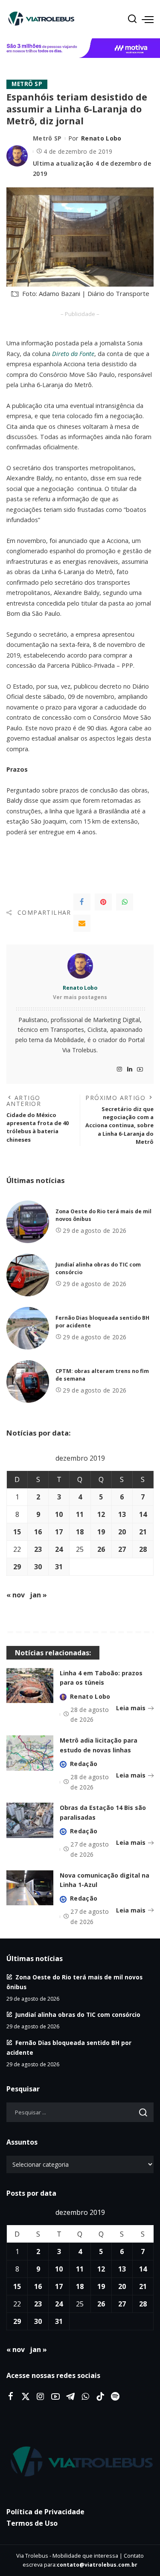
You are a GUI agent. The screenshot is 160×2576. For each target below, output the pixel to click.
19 (101, 1532)
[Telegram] (70, 2397)
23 (38, 1549)
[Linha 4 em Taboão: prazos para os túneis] (30, 1686)
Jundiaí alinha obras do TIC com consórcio (78, 2015)
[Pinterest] (103, 902)
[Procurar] (132, 19)
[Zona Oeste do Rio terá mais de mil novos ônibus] (28, 1222)
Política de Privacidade (45, 2512)
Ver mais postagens (80, 997)
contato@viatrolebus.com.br (97, 2565)
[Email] (82, 923)
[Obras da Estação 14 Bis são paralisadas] (30, 1820)
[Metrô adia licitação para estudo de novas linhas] (30, 1753)
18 (80, 1532)
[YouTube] (140, 1070)
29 (17, 1567)
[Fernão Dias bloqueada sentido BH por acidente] (28, 1328)
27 (122, 1549)
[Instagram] (119, 1070)
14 (143, 1514)
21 (143, 1532)
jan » (38, 1595)
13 (122, 1514)
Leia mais (131, 1708)
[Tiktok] (100, 2397)
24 (59, 1549)
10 (59, 1514)
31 (59, 1567)
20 (122, 1532)
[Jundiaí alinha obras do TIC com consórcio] (28, 1275)
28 (143, 1549)
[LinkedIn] (130, 1070)
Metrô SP (27, 84)
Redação (84, 1764)
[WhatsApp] (125, 902)
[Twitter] (26, 2397)
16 (38, 1532)
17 (59, 1532)
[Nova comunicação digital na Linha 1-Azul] (30, 1888)
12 (101, 1514)
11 (80, 1514)
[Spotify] (115, 2397)
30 (38, 1567)
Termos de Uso (32, 2523)
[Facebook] (82, 902)
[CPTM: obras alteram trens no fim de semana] (28, 1381)
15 (17, 1532)
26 (101, 1549)
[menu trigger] (148, 19)
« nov (16, 1595)
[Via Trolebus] (80, 2462)
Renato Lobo (101, 138)
